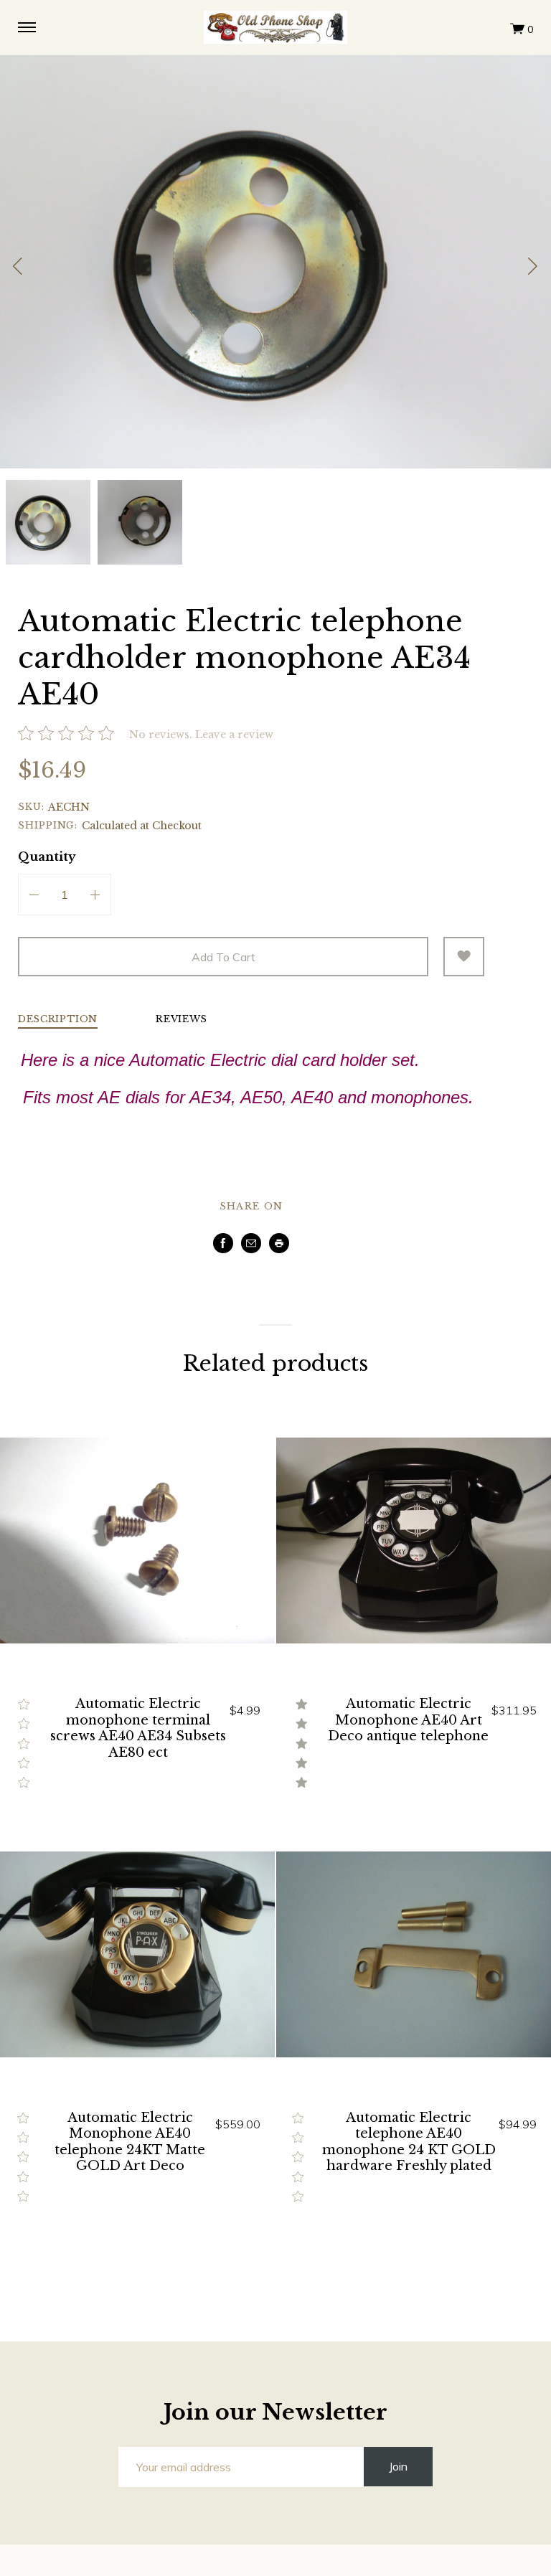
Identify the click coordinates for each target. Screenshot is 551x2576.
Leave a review (234, 735)
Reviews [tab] (182, 1020)
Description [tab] (58, 1020)
